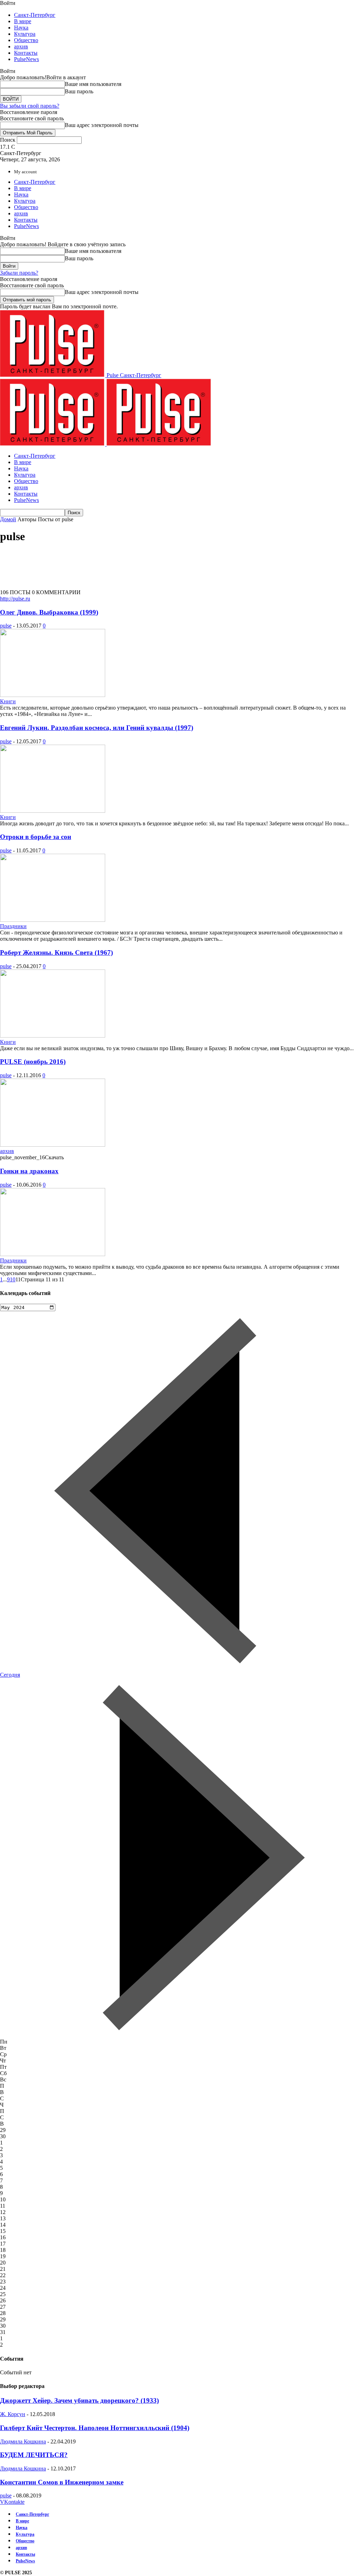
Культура (25, 34)
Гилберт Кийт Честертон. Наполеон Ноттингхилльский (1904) (95, 2428)
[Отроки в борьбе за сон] (53, 920)
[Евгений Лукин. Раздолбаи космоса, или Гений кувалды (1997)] (53, 811)
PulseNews (26, 59)
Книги (8, 701)
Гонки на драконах (29, 1171)
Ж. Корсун (13, 2414)
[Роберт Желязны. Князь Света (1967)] (53, 1036)
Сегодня (10, 1675)
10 (13, 1279)
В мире (23, 21)
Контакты (26, 53)
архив (21, 46)
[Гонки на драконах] (53, 1254)
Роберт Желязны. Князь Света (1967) (56, 952)
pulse (6, 626)
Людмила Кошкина (23, 2441)
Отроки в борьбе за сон (36, 837)
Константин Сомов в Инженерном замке (62, 2482)
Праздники (13, 926)
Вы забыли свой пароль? (30, 106)
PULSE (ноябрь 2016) (33, 1062)
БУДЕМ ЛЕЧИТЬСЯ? (34, 2455)
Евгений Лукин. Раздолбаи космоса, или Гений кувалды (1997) (97, 728)
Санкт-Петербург (35, 15)
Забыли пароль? (19, 273)
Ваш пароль (79, 91)
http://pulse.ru (15, 599)
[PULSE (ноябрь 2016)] (53, 1145)
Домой (8, 519)
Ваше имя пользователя (93, 84)
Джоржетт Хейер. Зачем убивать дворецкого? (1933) (79, 2400)
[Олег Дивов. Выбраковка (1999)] (53, 695)
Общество (26, 40)
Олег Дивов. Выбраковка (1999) (49, 612)
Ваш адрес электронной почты (102, 125)
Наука (21, 28)
